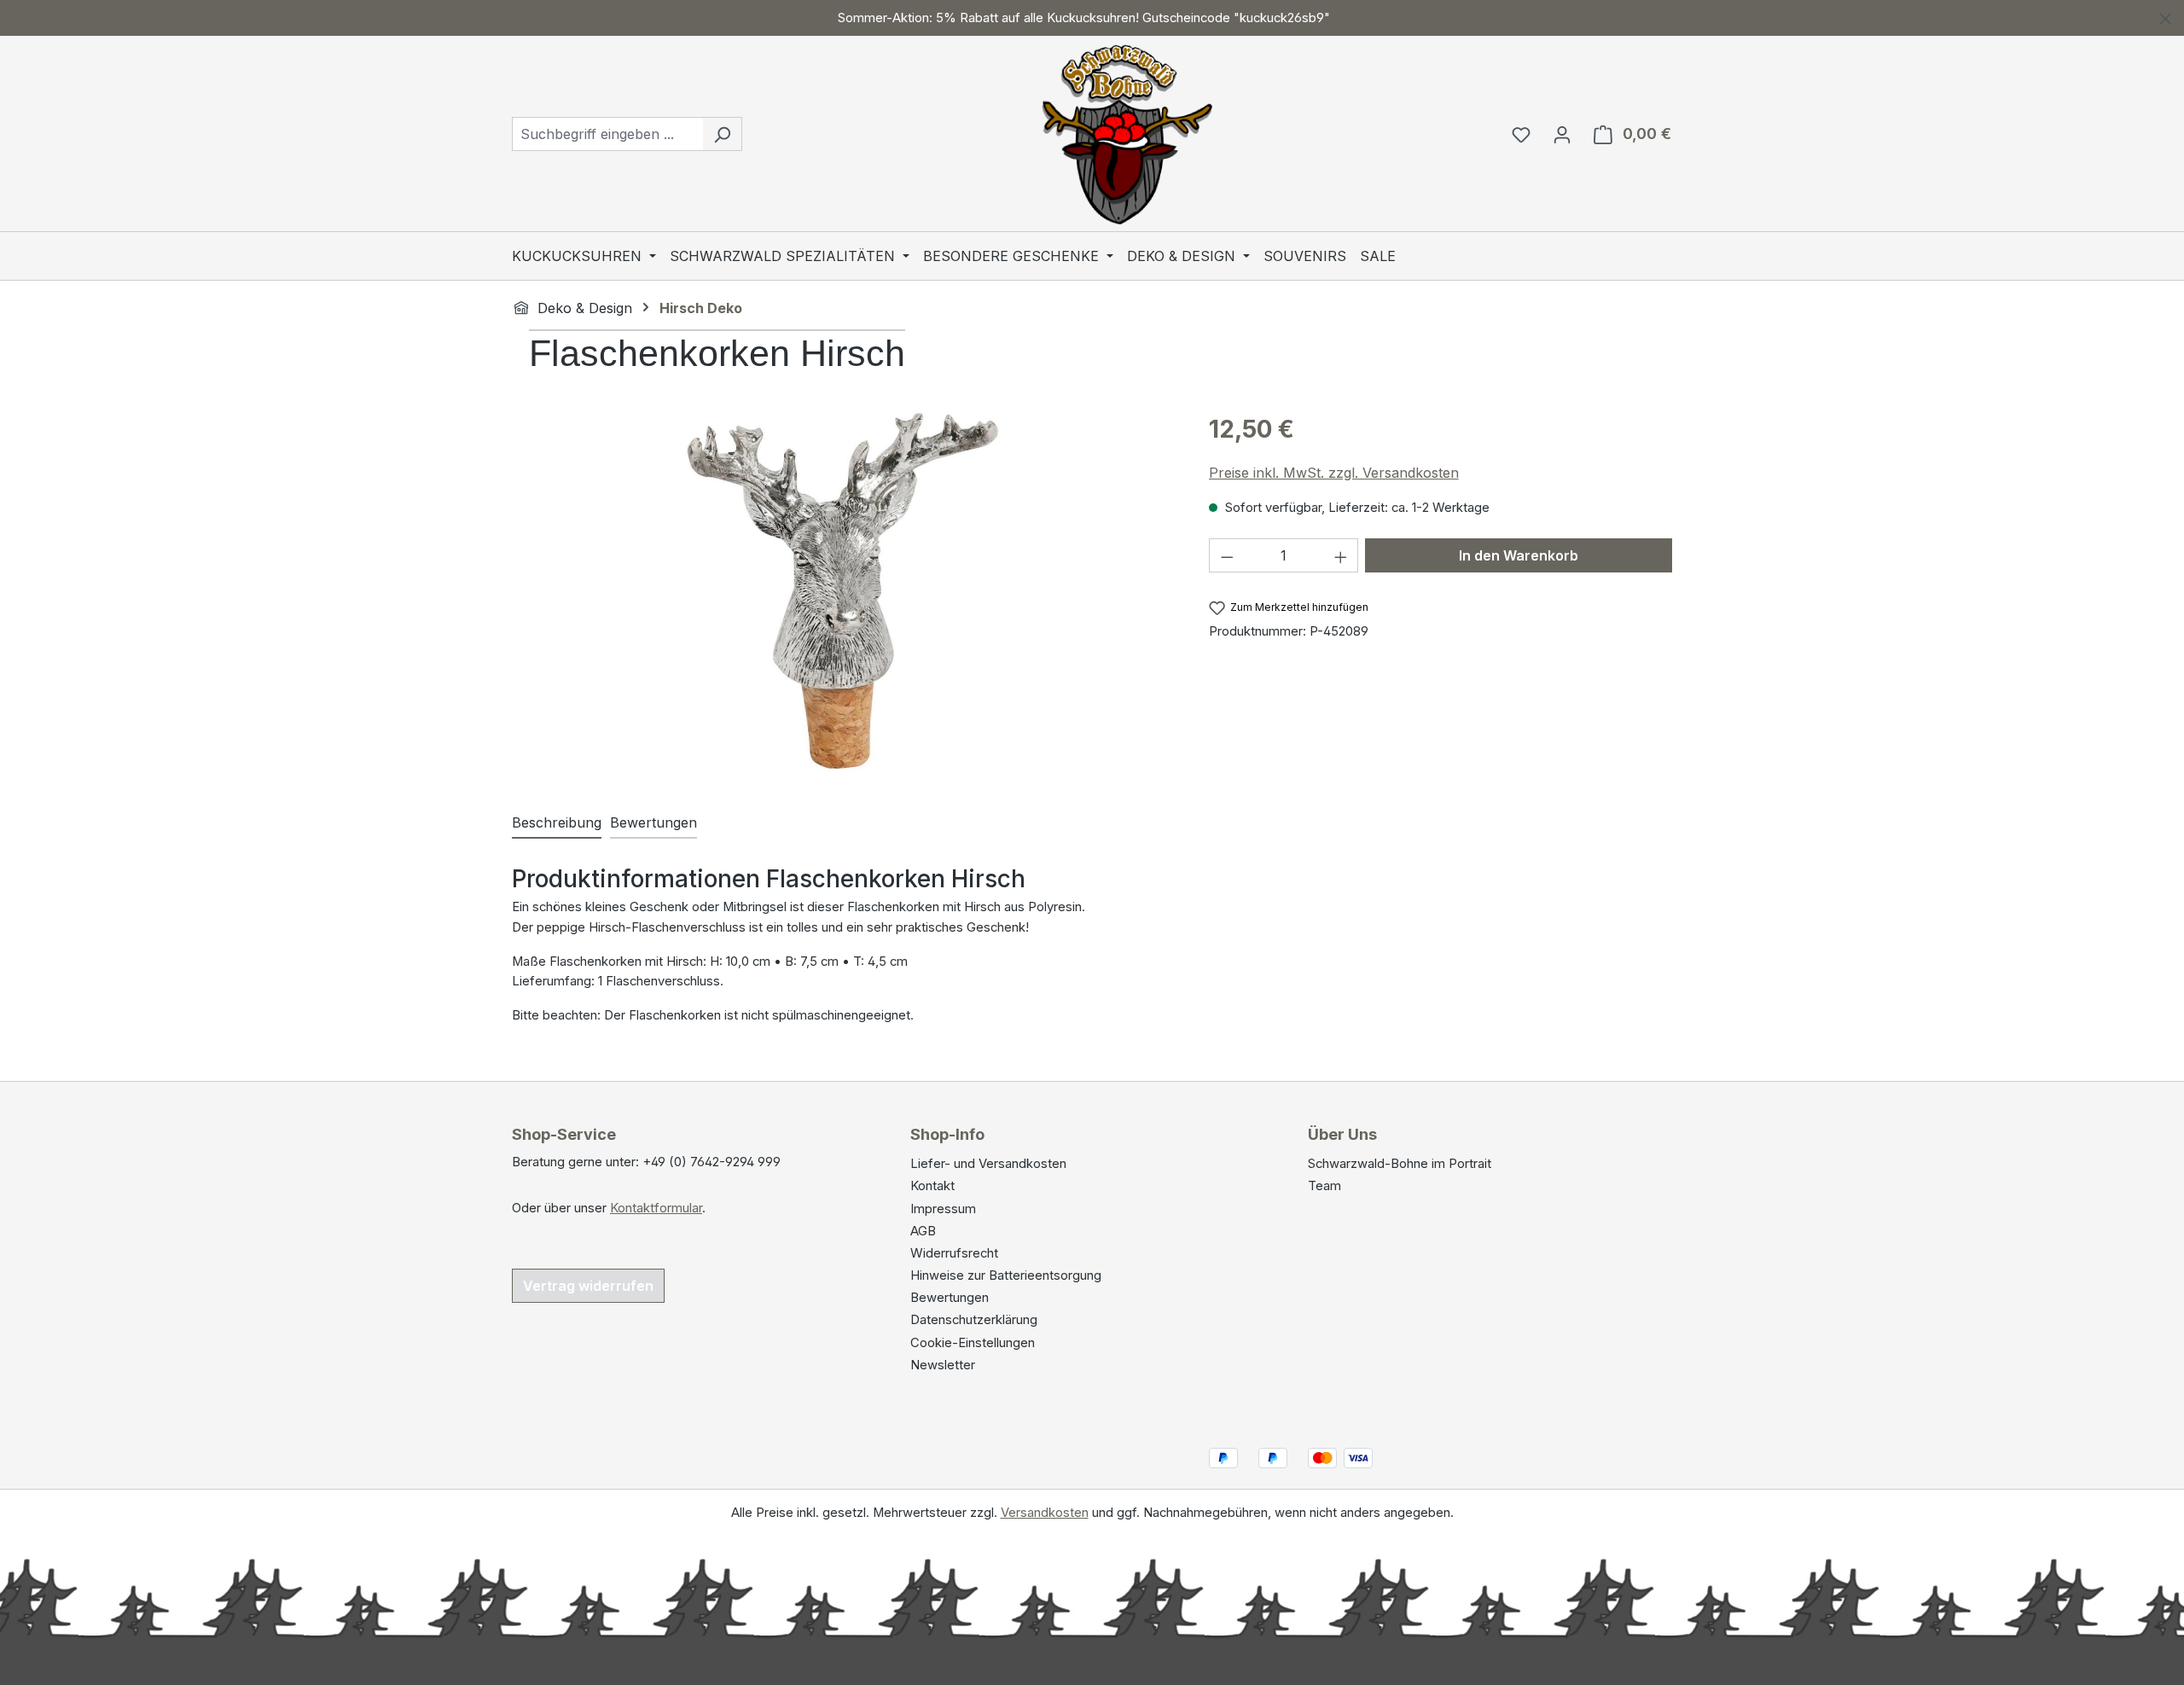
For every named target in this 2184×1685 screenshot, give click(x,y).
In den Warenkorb (1519, 555)
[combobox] (607, 134)
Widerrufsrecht (954, 1253)
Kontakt (932, 1186)
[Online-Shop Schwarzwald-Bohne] (1127, 130)
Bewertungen (950, 1298)
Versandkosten (1045, 1513)
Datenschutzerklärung (974, 1320)
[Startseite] (521, 307)
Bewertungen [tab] (653, 822)
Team (1324, 1186)
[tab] (557, 823)
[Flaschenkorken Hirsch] (843, 594)
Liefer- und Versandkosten (988, 1164)
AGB (923, 1231)
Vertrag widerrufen (588, 1286)
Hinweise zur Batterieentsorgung (1006, 1275)
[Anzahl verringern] (1227, 555)
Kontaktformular (656, 1208)
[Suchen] (722, 134)
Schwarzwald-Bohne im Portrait (1400, 1164)
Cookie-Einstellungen (973, 1343)
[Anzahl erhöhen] (1341, 555)
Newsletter (943, 1365)
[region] (1092, 18)
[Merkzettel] (1521, 134)
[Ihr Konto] (1562, 134)
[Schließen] (2166, 16)
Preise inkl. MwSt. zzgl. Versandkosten (1334, 473)
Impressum (943, 1209)
